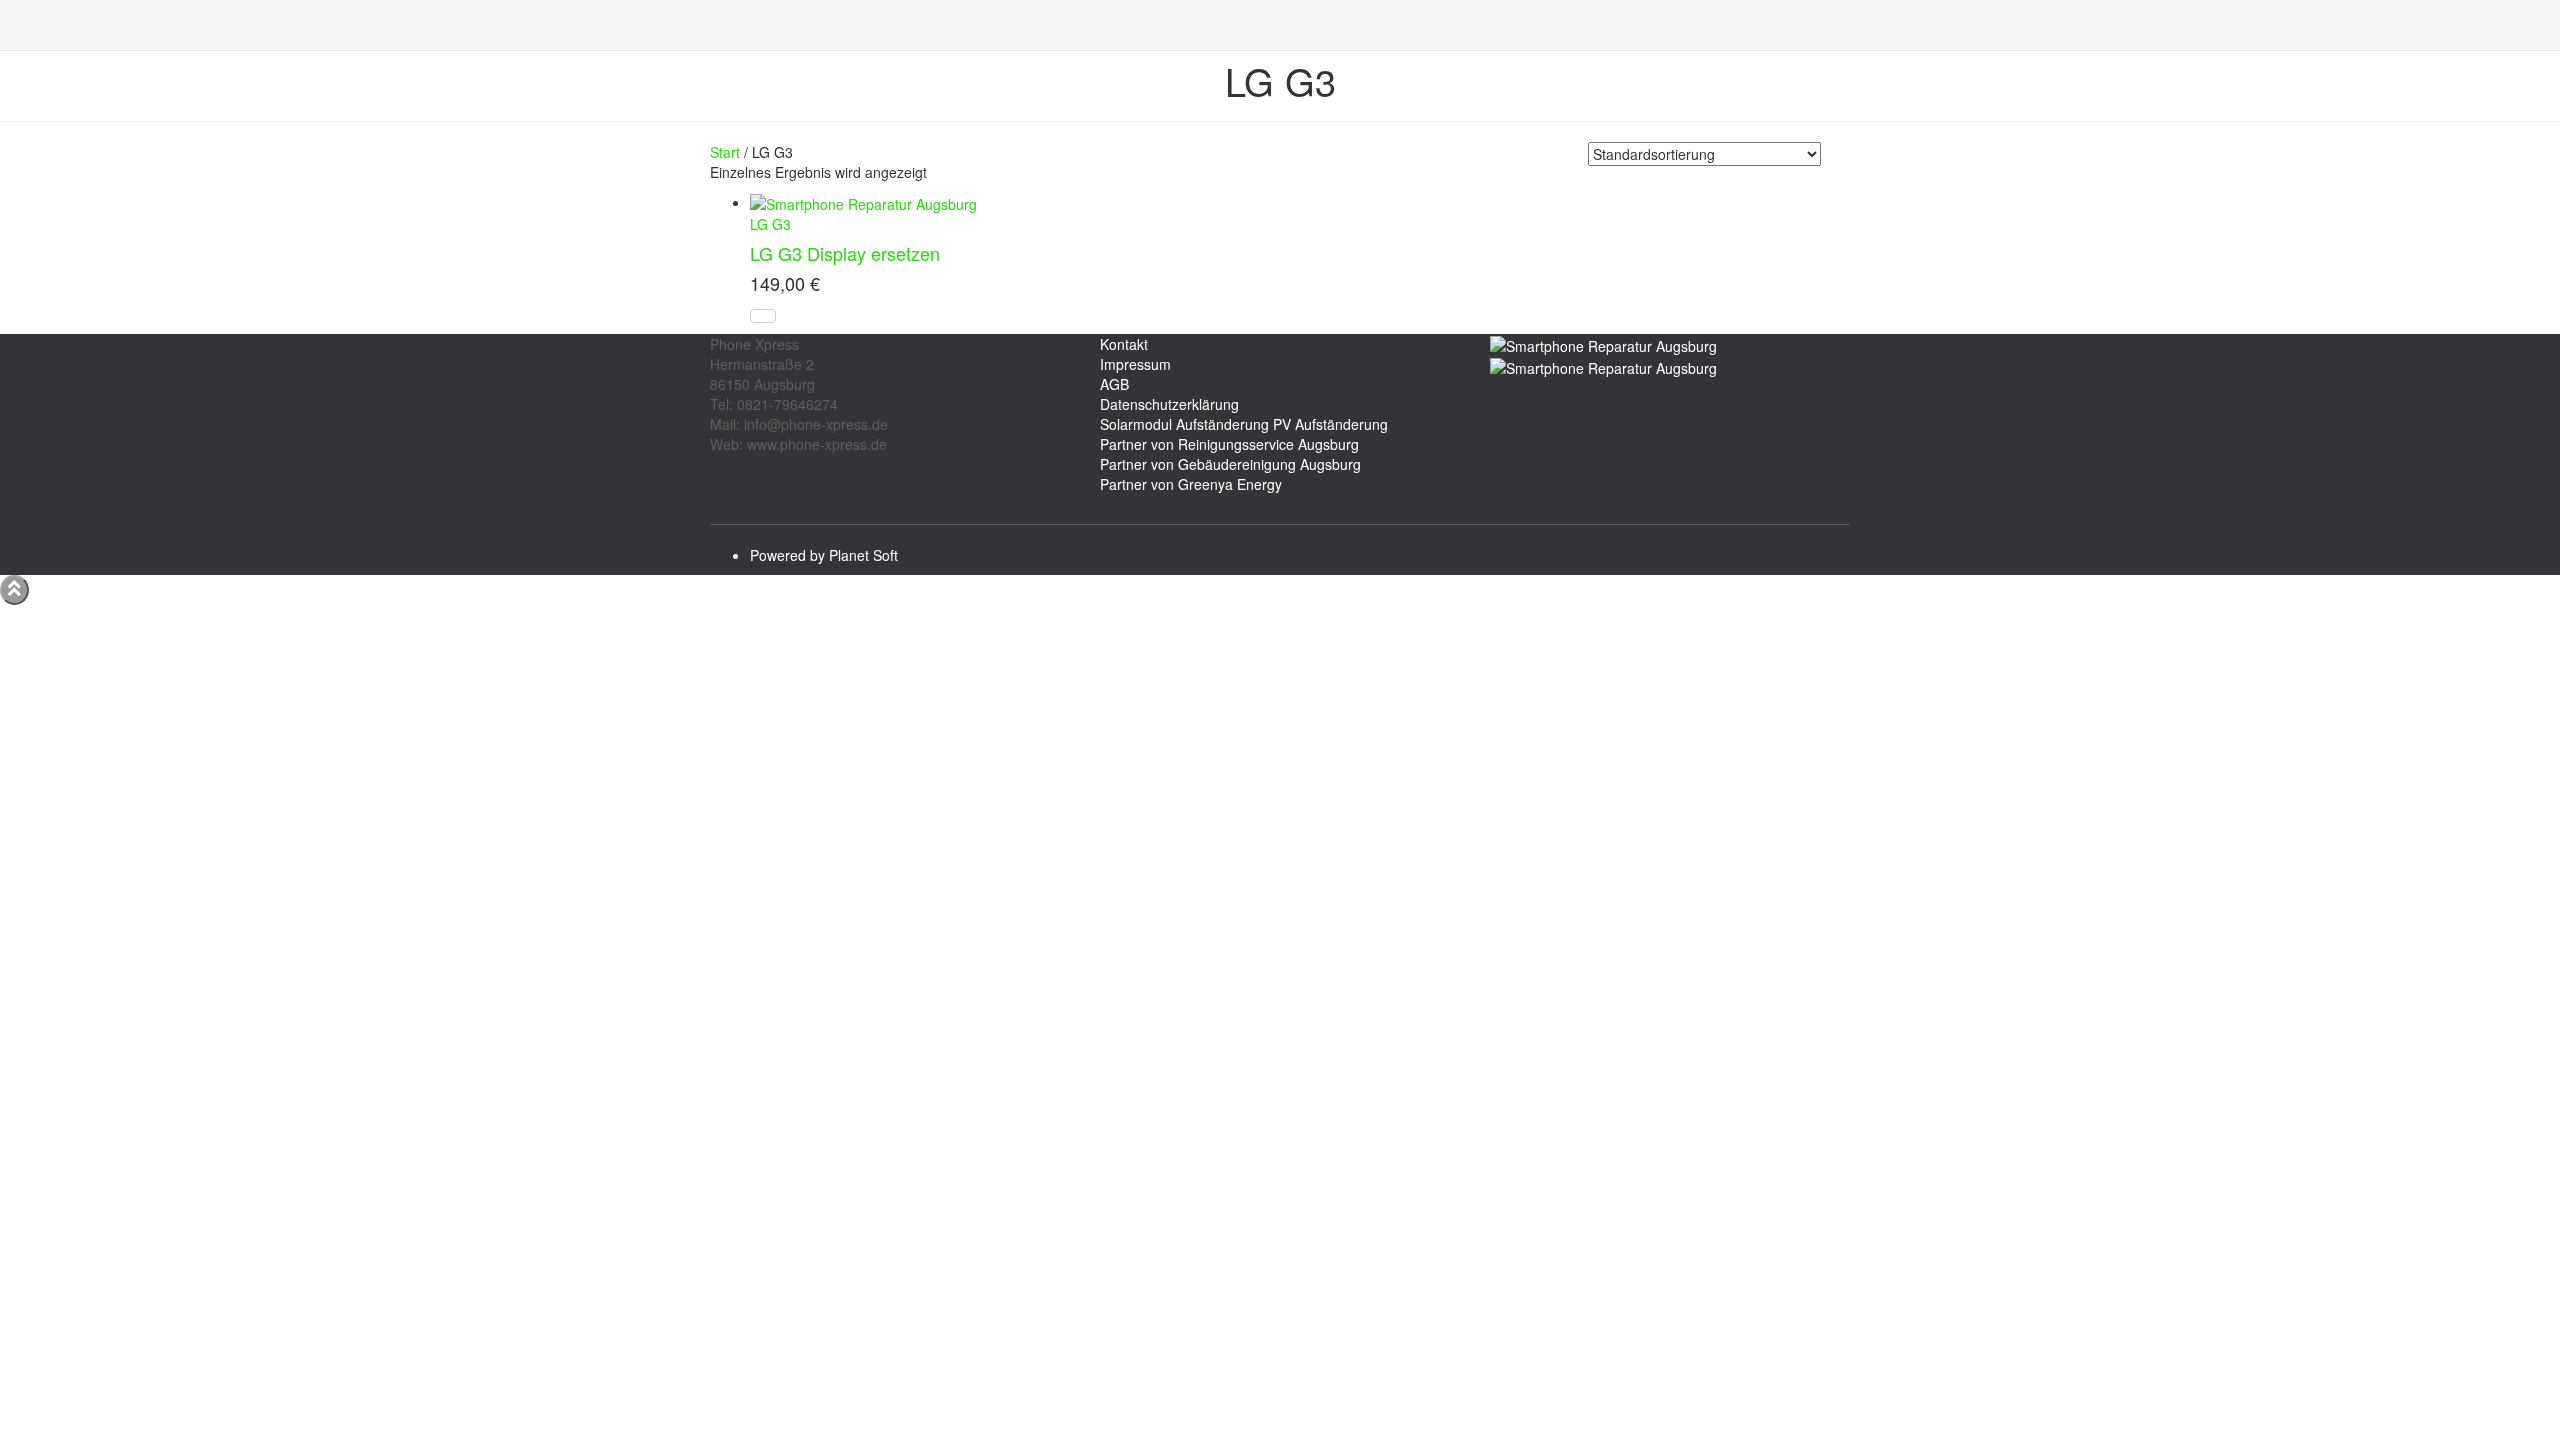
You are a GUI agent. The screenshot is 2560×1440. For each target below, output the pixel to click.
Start (725, 152)
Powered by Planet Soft (824, 555)
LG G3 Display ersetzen (845, 253)
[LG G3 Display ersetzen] (863, 202)
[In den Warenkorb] (763, 316)
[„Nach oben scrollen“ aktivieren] (14, 590)
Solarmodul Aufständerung (1184, 424)
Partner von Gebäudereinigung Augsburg (1230, 464)
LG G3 (770, 224)
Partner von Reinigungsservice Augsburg (1229, 444)
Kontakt (1124, 344)
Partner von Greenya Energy (1191, 484)
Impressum (1135, 364)
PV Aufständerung (1330, 424)
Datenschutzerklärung (1169, 404)
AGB (1114, 384)
